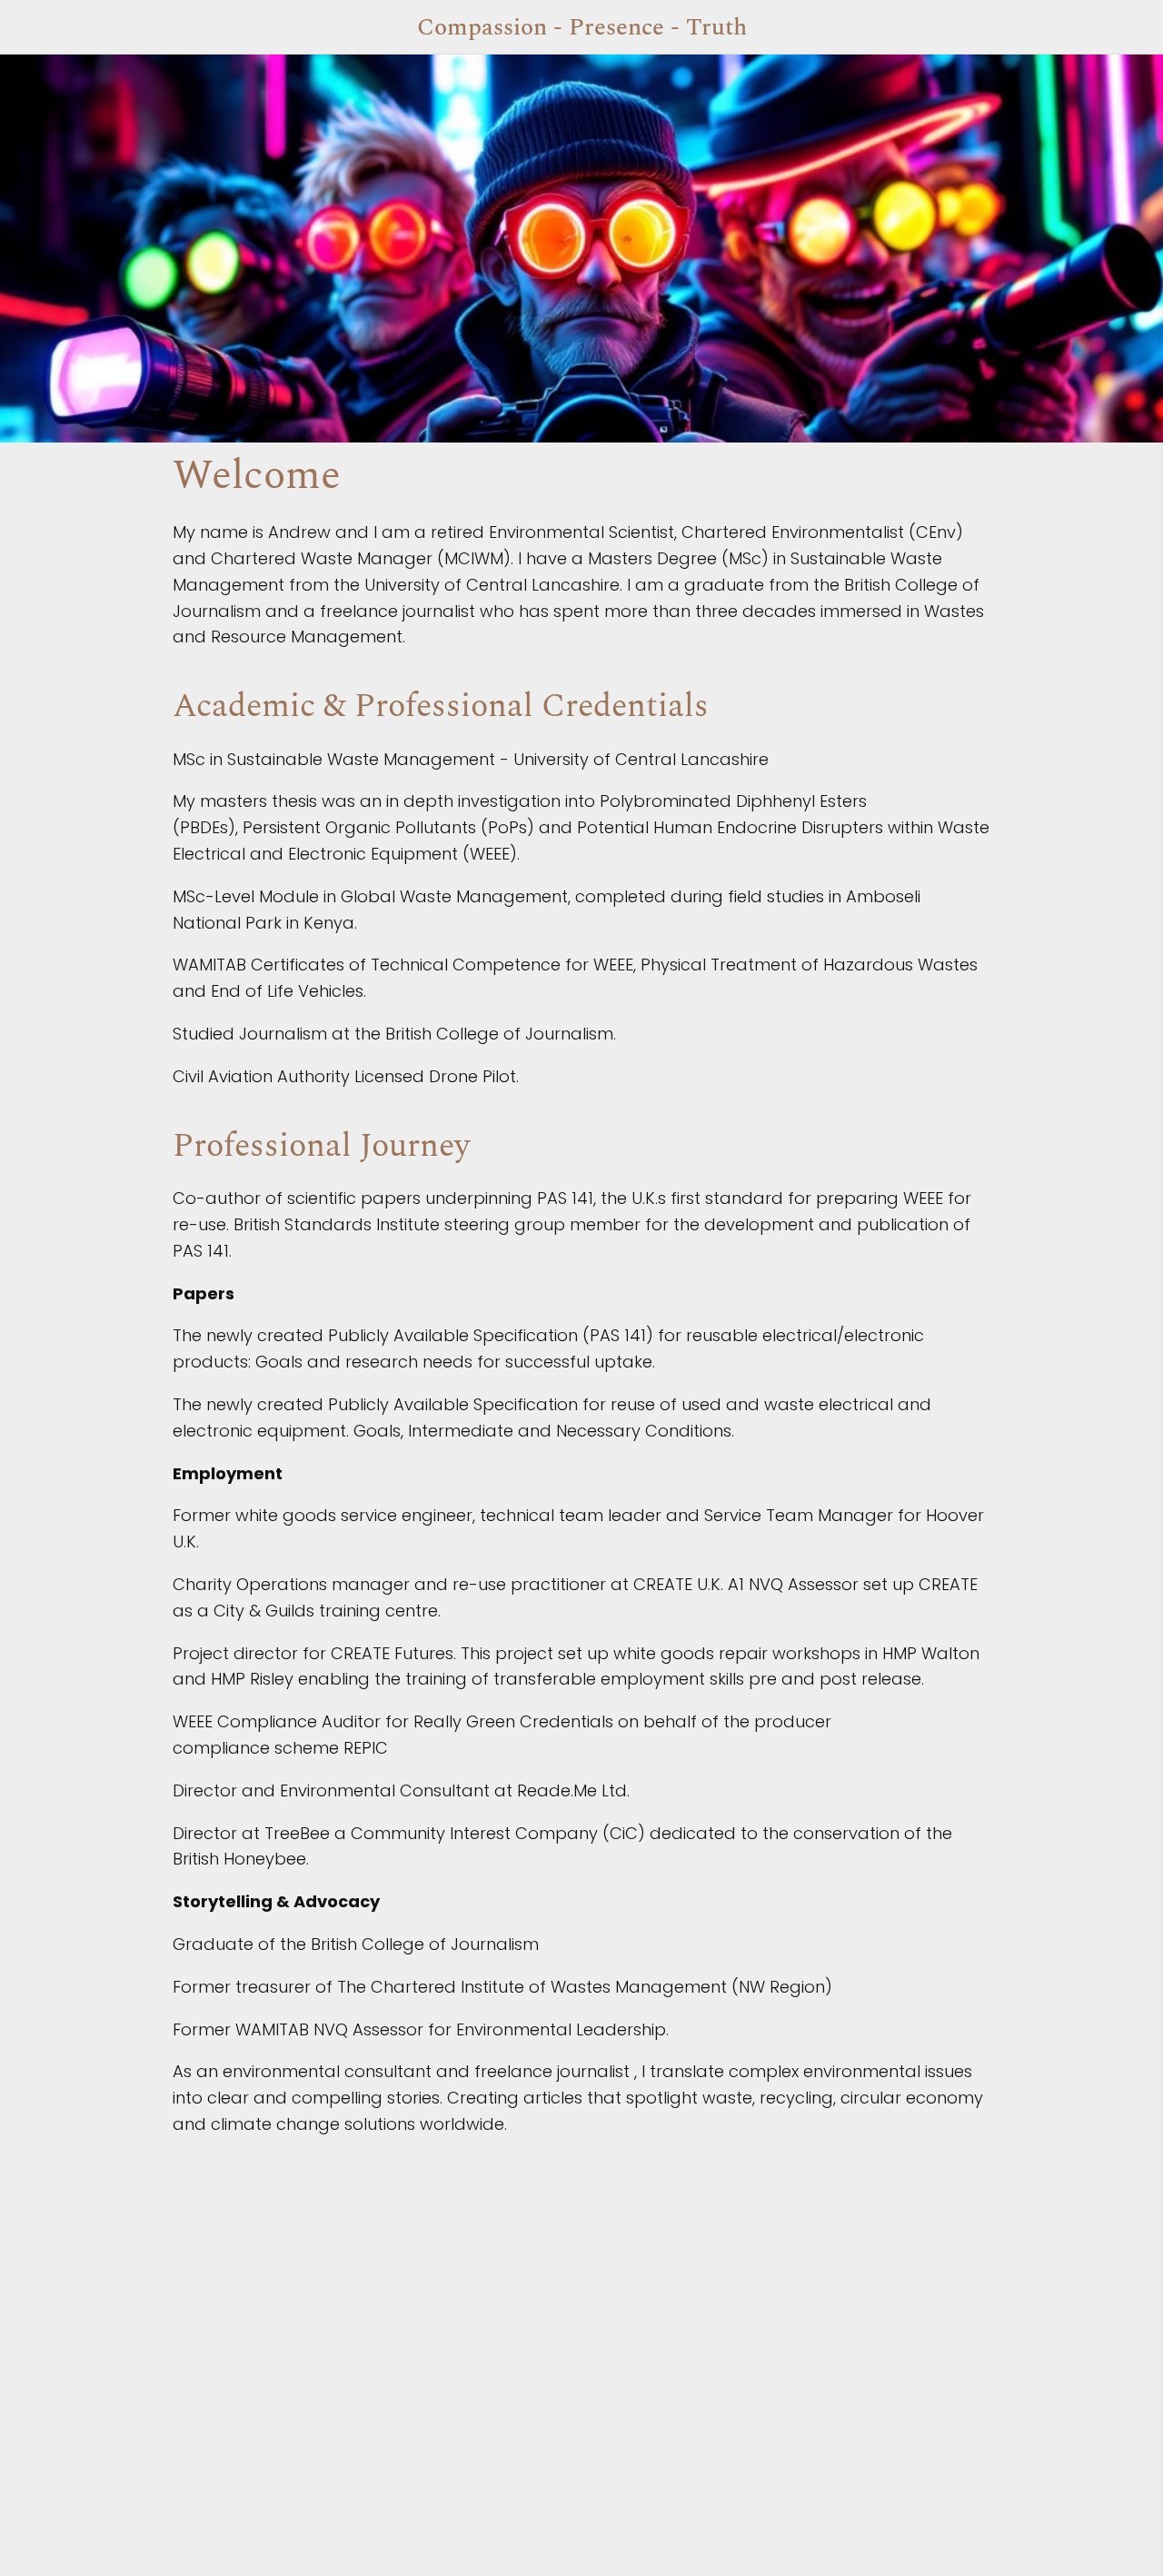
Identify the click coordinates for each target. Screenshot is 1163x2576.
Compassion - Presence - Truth (582, 27)
